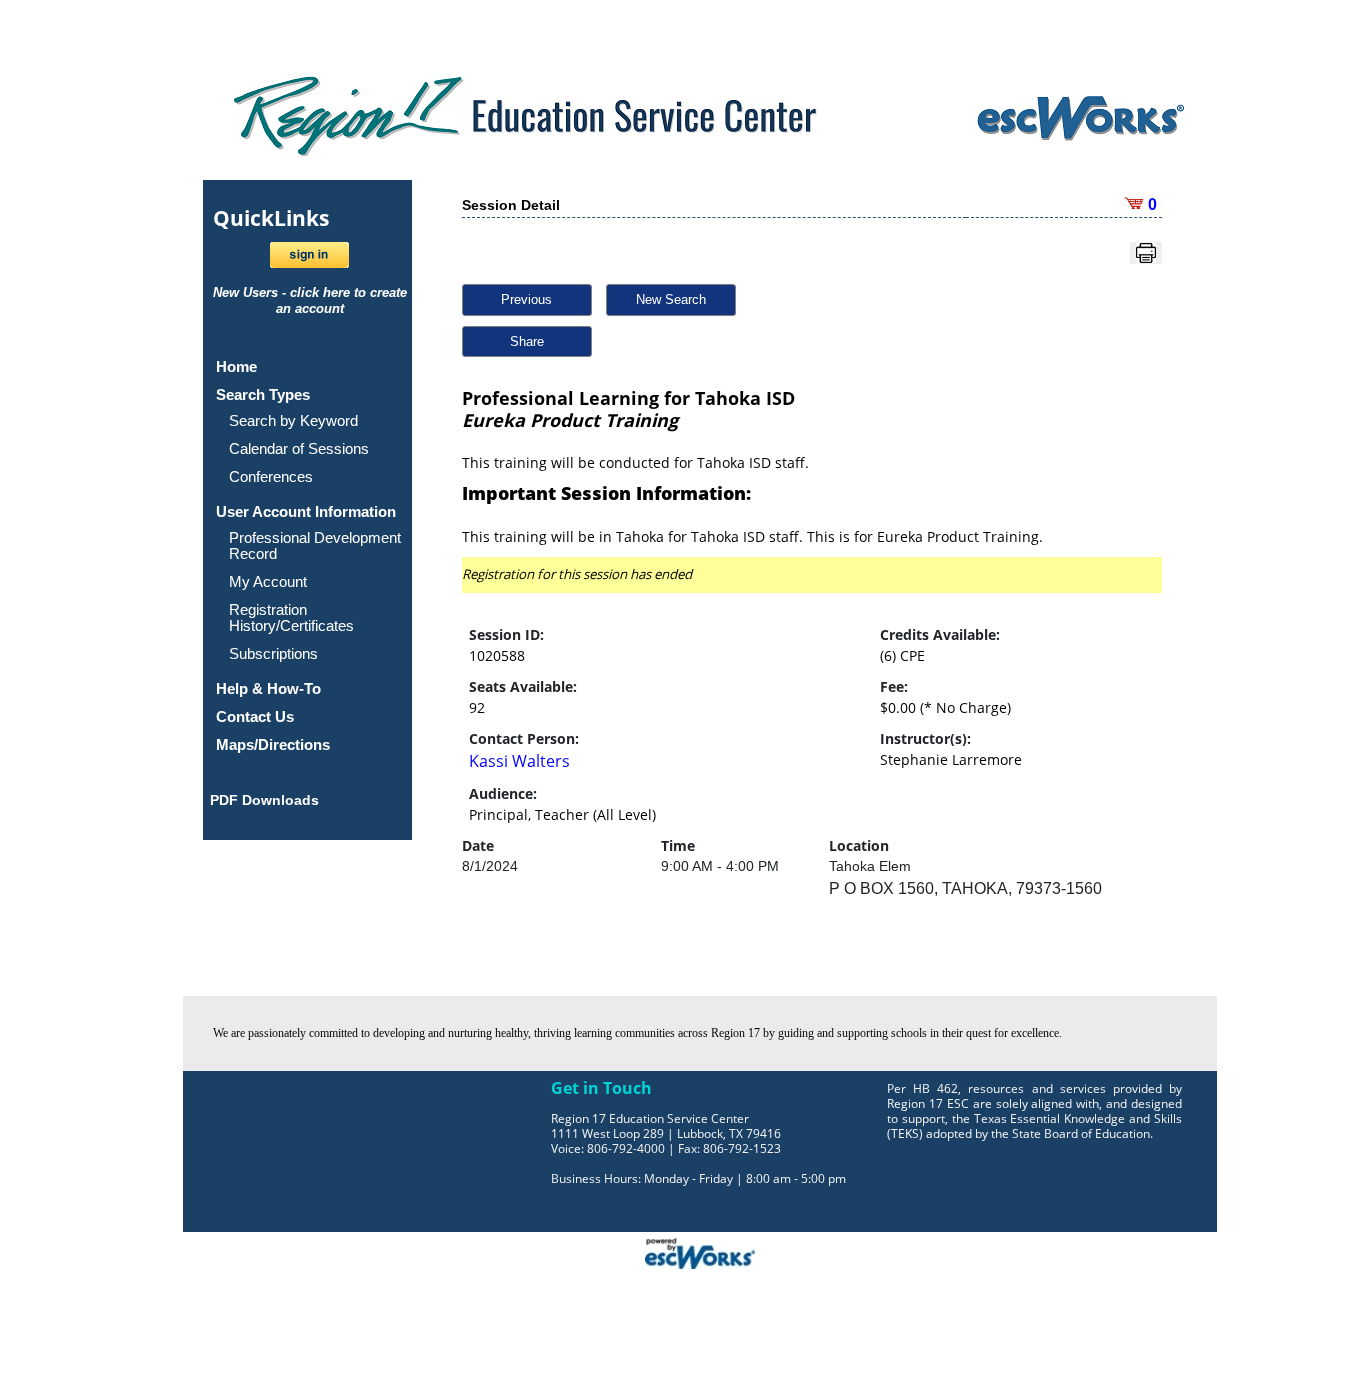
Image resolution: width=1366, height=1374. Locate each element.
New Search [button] (671, 299)
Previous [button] (526, 299)
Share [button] (527, 341)
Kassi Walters (519, 761)
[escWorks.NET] (700, 1251)
